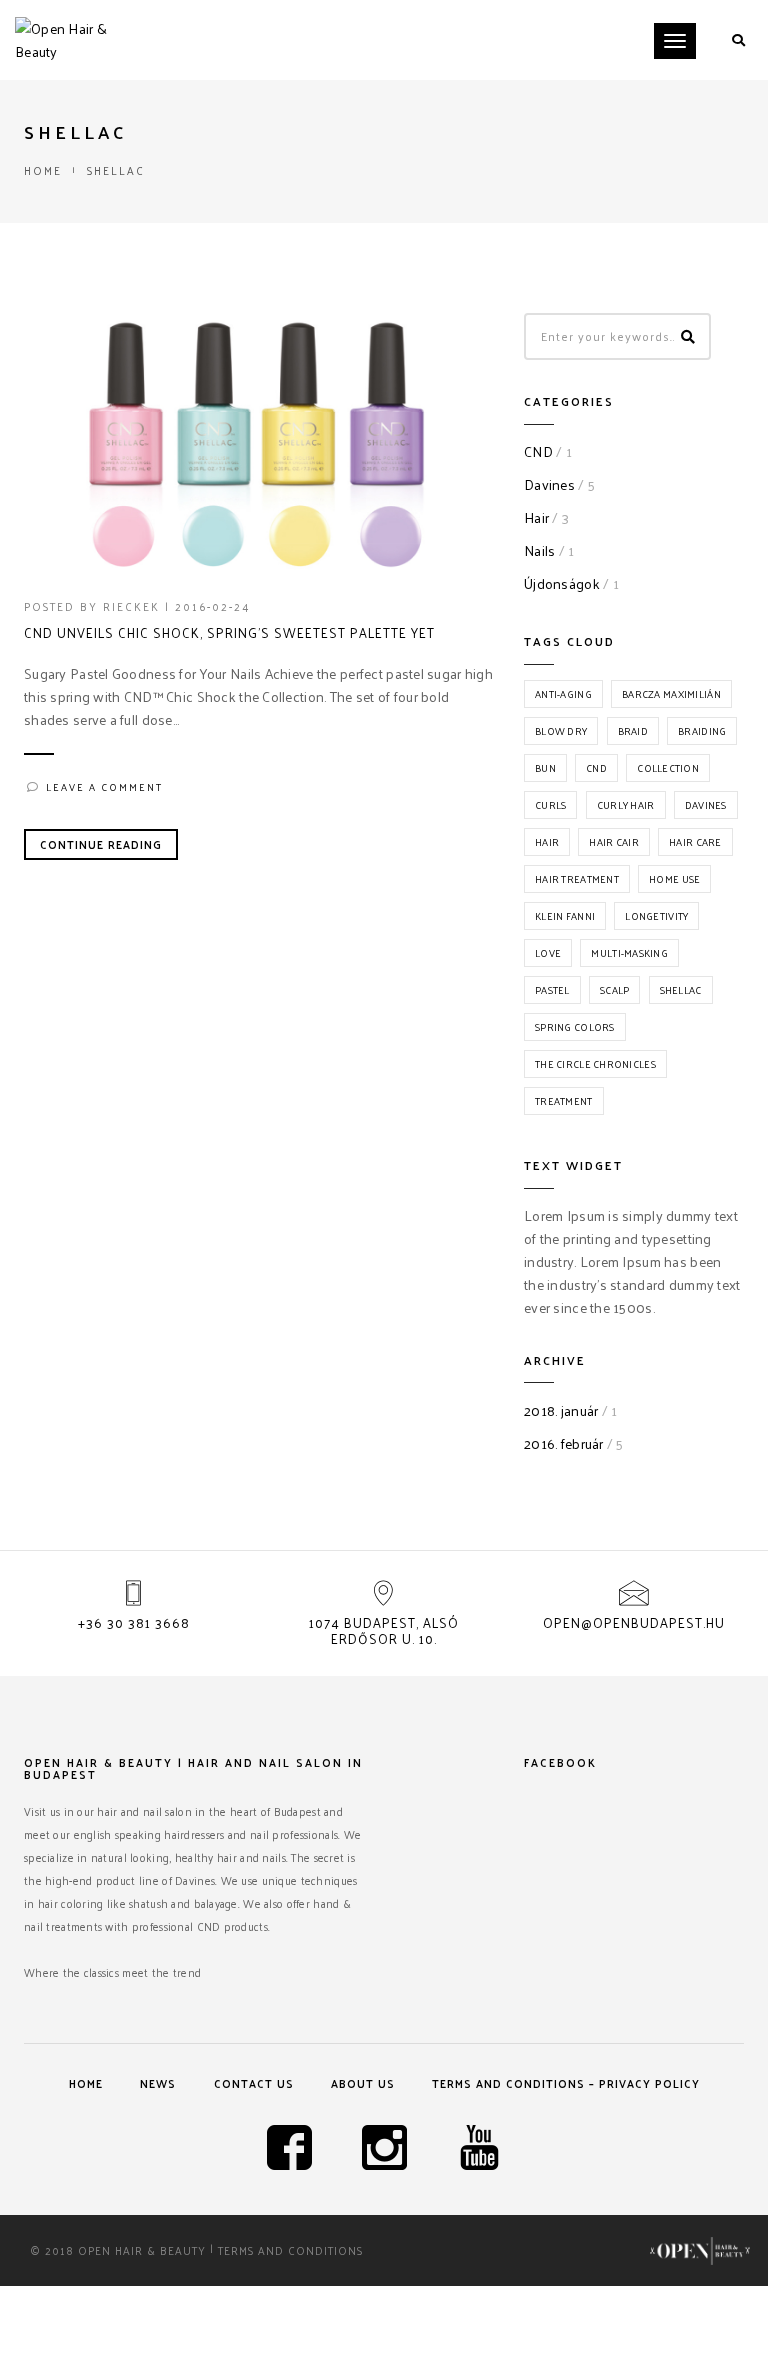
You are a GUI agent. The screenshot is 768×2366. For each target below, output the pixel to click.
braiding (702, 731)
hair (547, 842)
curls (550, 805)
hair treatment (577, 879)
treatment (564, 1101)
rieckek (131, 606)
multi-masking (629, 953)
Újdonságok (562, 583)
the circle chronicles (595, 1064)
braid (633, 731)
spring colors (575, 1027)
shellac (681, 990)
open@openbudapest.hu (634, 1622)
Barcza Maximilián (671, 694)
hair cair (614, 842)
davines (706, 805)
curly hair (626, 805)
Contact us (254, 2083)
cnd (596, 768)
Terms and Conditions (290, 2250)
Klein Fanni (565, 916)
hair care (695, 842)
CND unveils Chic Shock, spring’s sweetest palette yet (229, 633)
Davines (549, 484)
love (548, 953)
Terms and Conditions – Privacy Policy (566, 2083)
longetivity (656, 916)
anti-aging (563, 694)
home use (674, 879)
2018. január (561, 1410)
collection (668, 768)
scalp (614, 990)
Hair (536, 517)
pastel (552, 990)
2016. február (564, 1443)
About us (363, 2083)
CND (538, 451)
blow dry (561, 731)
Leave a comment (104, 787)
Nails (539, 550)
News (158, 2083)
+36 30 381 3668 (134, 1622)
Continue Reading (101, 844)
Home (43, 170)
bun (545, 768)
